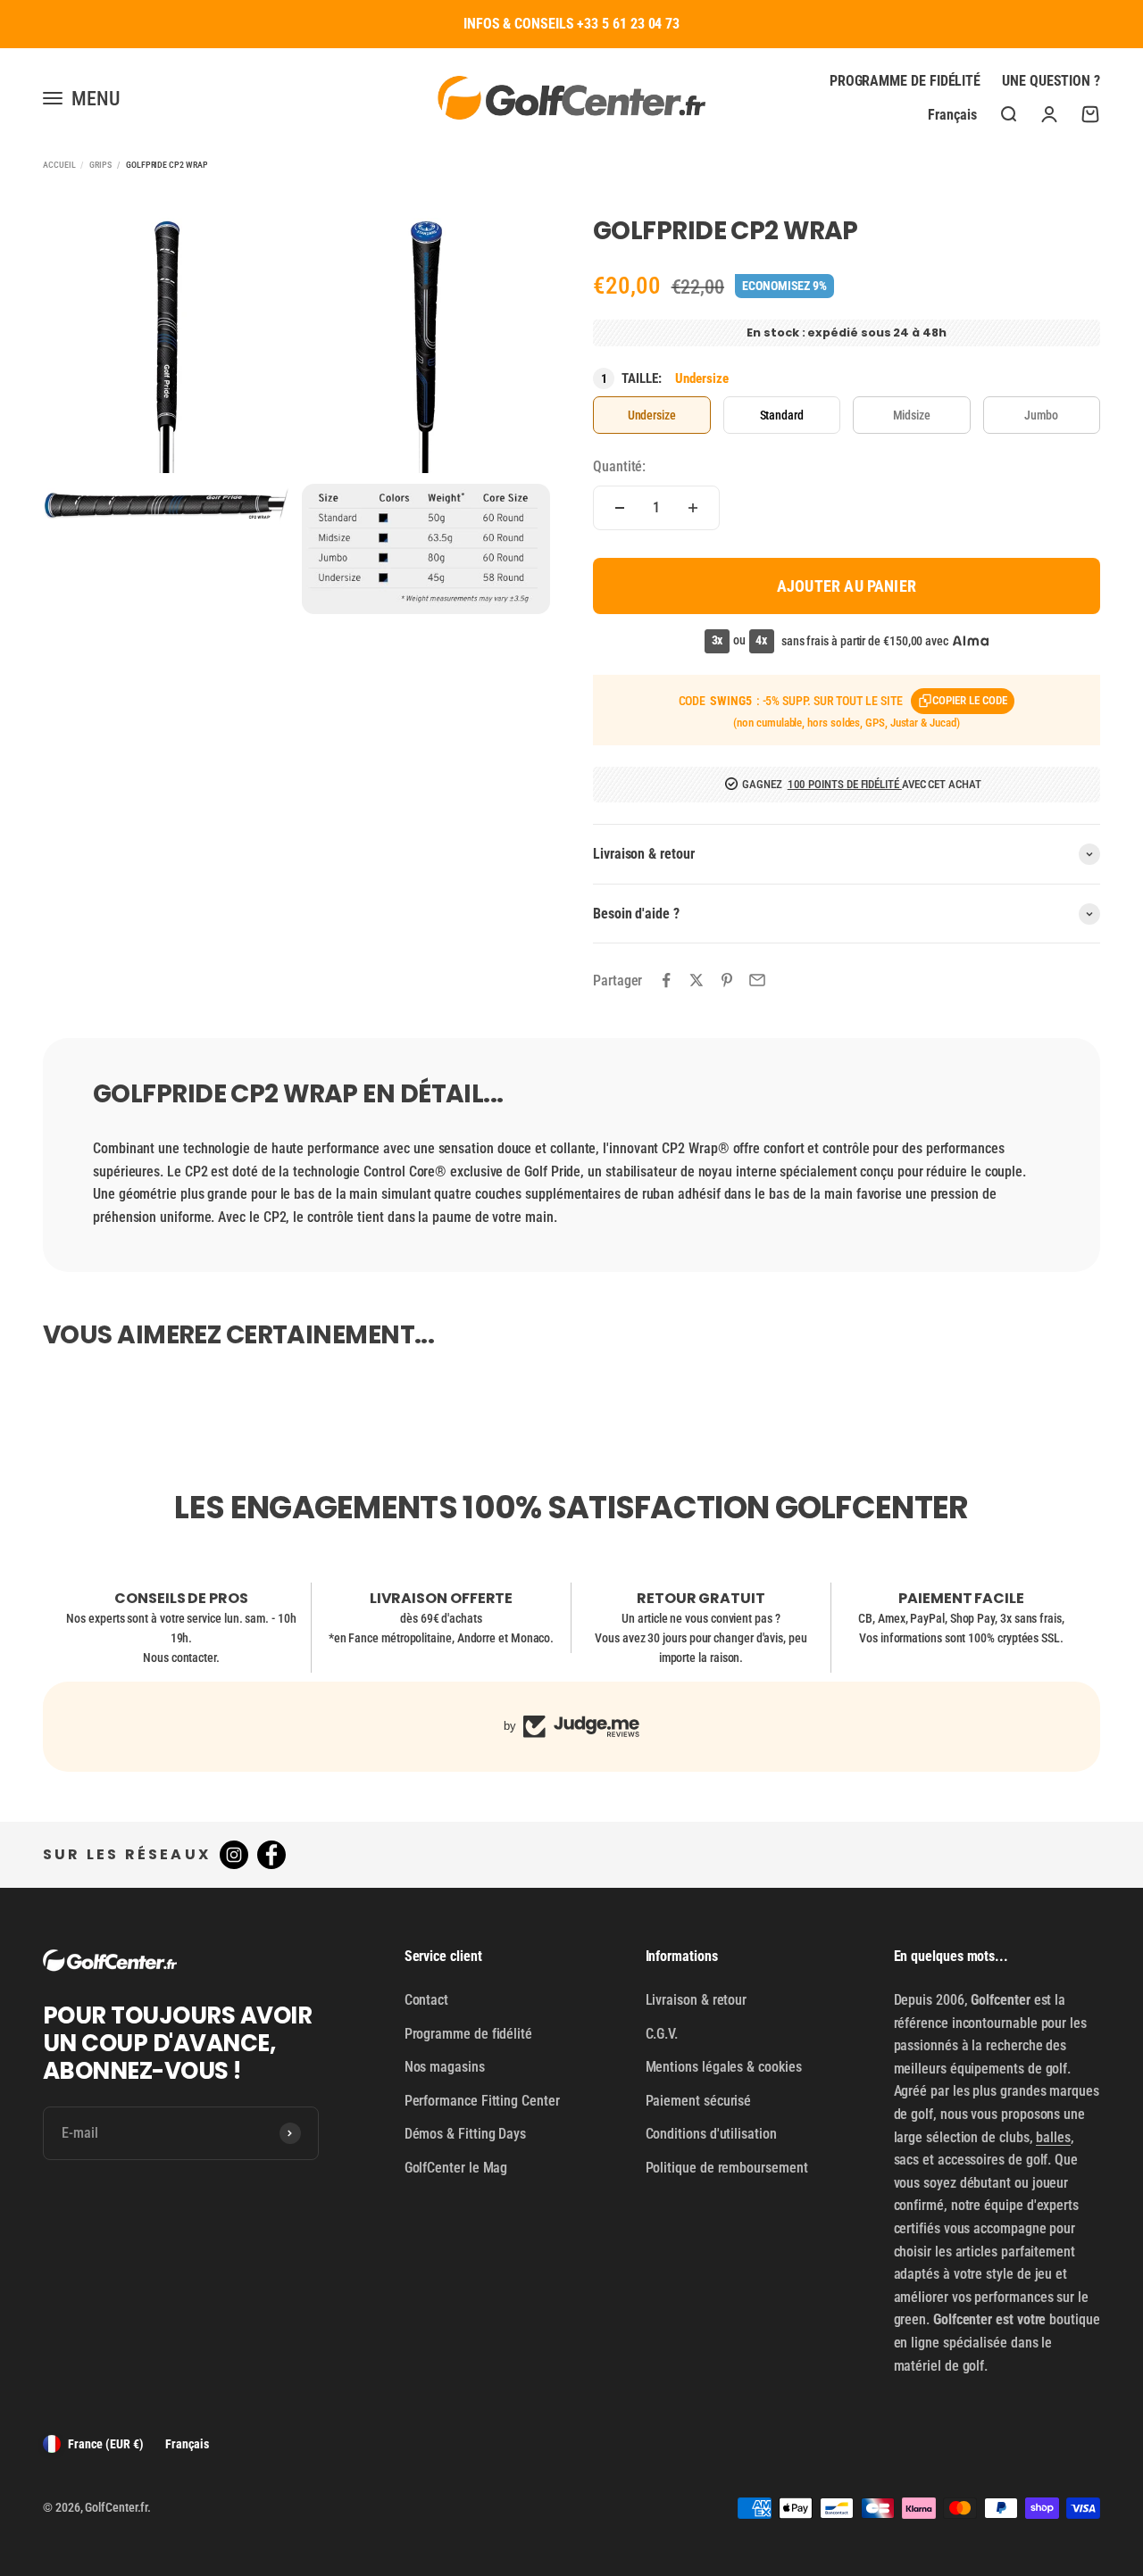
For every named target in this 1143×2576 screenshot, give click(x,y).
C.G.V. (662, 2034)
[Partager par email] (757, 980)
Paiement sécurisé (699, 2101)
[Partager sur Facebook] (666, 980)
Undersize (652, 415)
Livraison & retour (697, 2000)
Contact (426, 2000)
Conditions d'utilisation (711, 2134)
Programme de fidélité (905, 81)
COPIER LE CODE (970, 700)
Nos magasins (445, 2067)
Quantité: (619, 466)
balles (1053, 2137)
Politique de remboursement (727, 2168)
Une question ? (1051, 81)
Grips (100, 165)
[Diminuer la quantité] (620, 508)
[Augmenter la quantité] (693, 508)
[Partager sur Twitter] (697, 980)
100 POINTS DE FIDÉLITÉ (845, 784)
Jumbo (1041, 415)
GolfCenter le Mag (456, 2168)
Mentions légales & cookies (724, 2067)
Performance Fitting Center (482, 2101)
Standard (782, 415)
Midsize (912, 415)
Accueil (59, 165)
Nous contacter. (181, 1658)
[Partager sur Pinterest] (727, 980)
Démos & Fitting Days (465, 2134)
